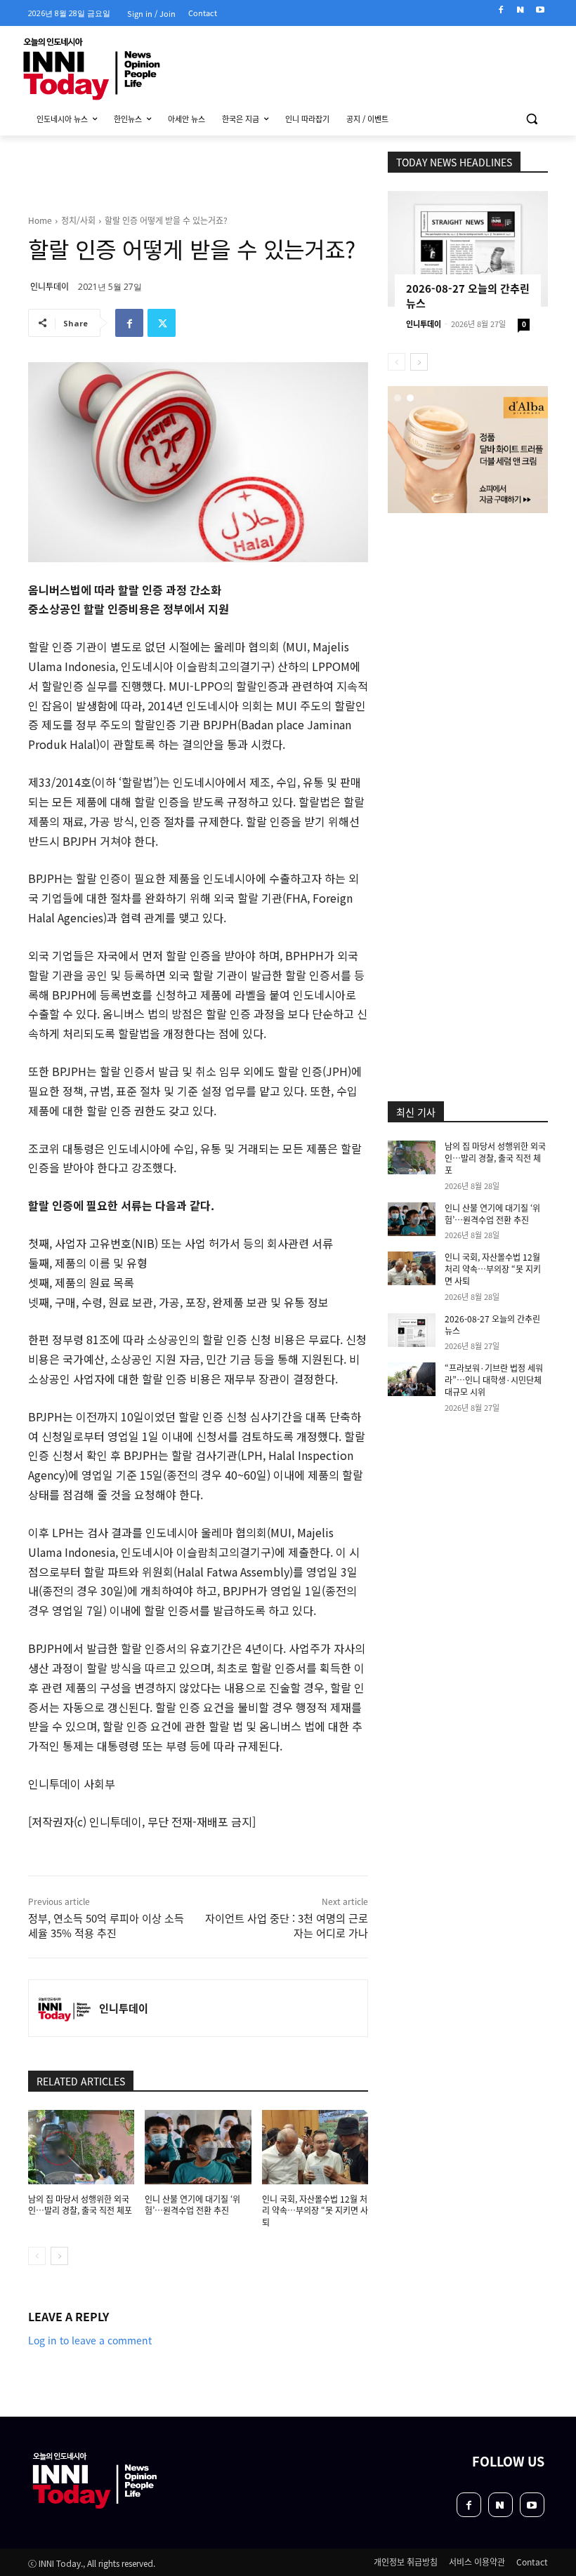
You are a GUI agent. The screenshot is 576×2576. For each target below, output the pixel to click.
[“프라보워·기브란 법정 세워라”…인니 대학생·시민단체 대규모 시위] (412, 1379)
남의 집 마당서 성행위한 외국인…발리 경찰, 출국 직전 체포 (80, 2205)
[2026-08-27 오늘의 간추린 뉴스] (468, 249)
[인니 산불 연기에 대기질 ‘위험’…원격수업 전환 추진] (198, 2147)
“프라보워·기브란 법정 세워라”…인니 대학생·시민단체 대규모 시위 (494, 1380)
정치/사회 (78, 220)
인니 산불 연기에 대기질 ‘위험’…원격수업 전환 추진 (192, 2205)
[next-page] (59, 2256)
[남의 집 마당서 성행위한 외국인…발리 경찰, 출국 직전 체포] (81, 2147)
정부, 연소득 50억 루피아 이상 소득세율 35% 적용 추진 (106, 1925)
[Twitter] (162, 323)
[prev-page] (37, 2256)
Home (40, 220)
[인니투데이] (64, 2008)
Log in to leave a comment (90, 2340)
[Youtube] (540, 10)
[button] (531, 119)
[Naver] (520, 10)
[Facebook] (501, 10)
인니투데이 (50, 286)
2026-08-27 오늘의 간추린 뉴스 (492, 1324)
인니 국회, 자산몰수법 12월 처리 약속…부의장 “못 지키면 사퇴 (315, 2211)
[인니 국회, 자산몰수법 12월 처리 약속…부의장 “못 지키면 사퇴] (315, 2147)
